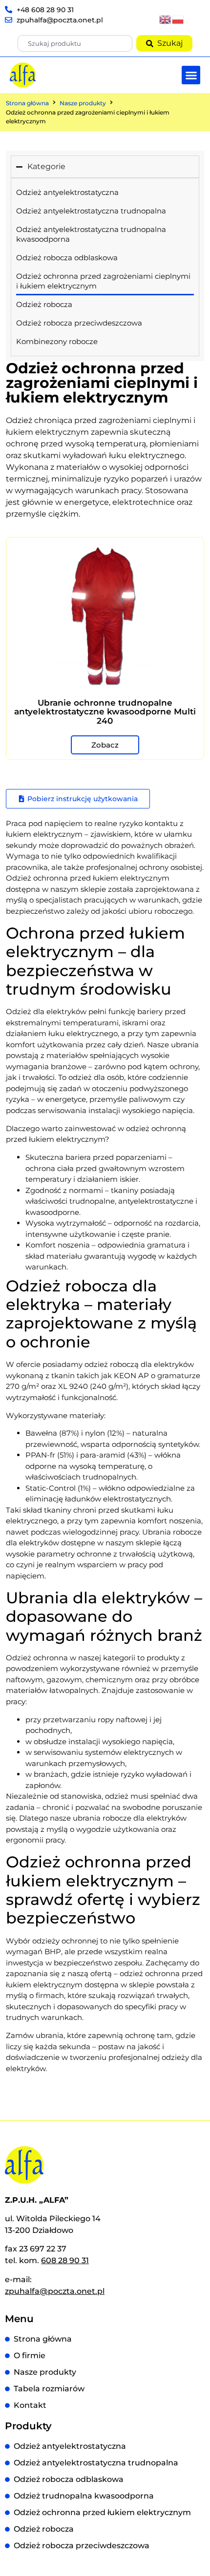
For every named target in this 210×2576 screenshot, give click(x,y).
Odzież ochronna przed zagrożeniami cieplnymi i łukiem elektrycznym (103, 281)
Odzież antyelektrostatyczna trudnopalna (91, 211)
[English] (166, 19)
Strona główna (27, 103)
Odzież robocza (44, 304)
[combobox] (75, 43)
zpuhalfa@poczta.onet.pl (55, 2291)
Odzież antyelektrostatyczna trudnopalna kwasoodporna (91, 234)
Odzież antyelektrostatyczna (67, 192)
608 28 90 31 (65, 2260)
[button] (191, 75)
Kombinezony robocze (57, 341)
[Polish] (178, 19)
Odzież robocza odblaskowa (67, 258)
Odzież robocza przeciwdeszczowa (79, 323)
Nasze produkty (83, 103)
